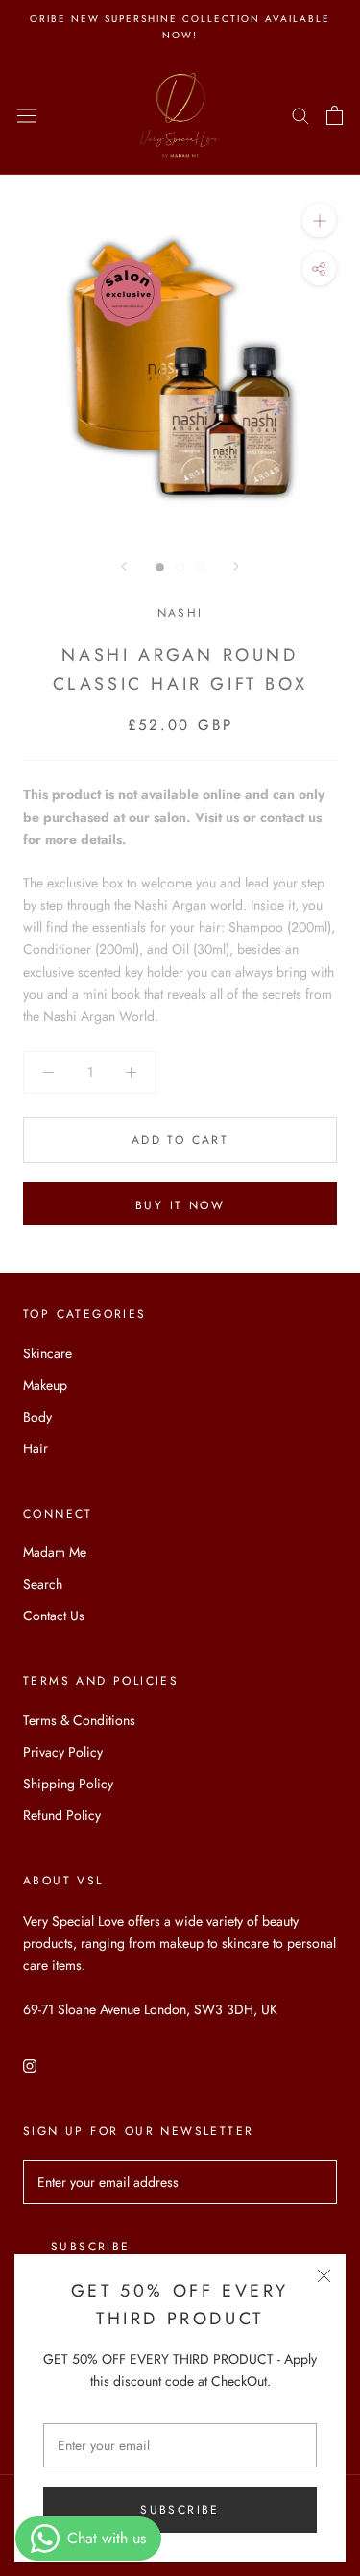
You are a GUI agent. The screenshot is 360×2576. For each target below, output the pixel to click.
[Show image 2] (180, 567)
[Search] (300, 115)
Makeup (45, 1385)
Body (37, 1417)
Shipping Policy (68, 1784)
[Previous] (124, 566)
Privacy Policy (63, 1752)
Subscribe (180, 2510)
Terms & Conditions (79, 1720)
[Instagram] (30, 2065)
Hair (36, 1448)
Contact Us (54, 1616)
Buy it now (180, 1205)
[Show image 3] (200, 567)
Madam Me (55, 1552)
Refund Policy (62, 1815)
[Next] (236, 566)
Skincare (48, 1353)
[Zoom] (319, 220)
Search (43, 1584)
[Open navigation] (27, 115)
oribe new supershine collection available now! (180, 27)
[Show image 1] (160, 567)
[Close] (324, 2276)
